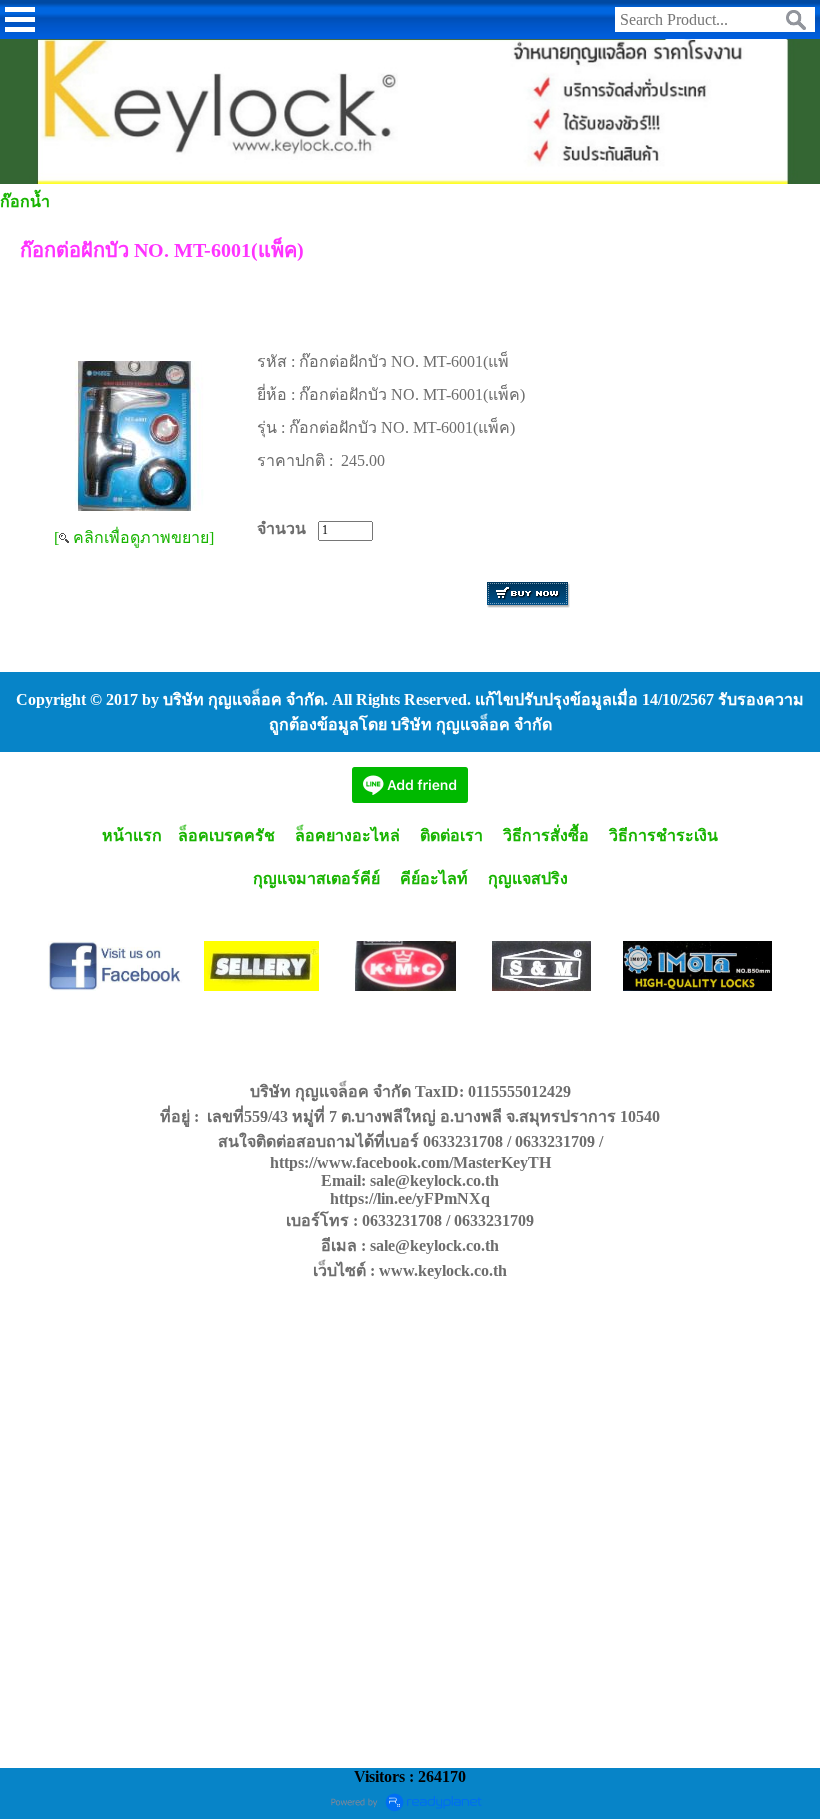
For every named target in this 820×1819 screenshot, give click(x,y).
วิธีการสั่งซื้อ (546, 835)
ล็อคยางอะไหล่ (347, 835)
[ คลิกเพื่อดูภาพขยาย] (134, 537)
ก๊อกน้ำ (25, 201)
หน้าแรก (130, 835)
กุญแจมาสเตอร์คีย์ (316, 878)
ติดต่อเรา (451, 835)
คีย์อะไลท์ (434, 878)
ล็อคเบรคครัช (226, 835)
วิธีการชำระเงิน (663, 835)
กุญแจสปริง (528, 878)
